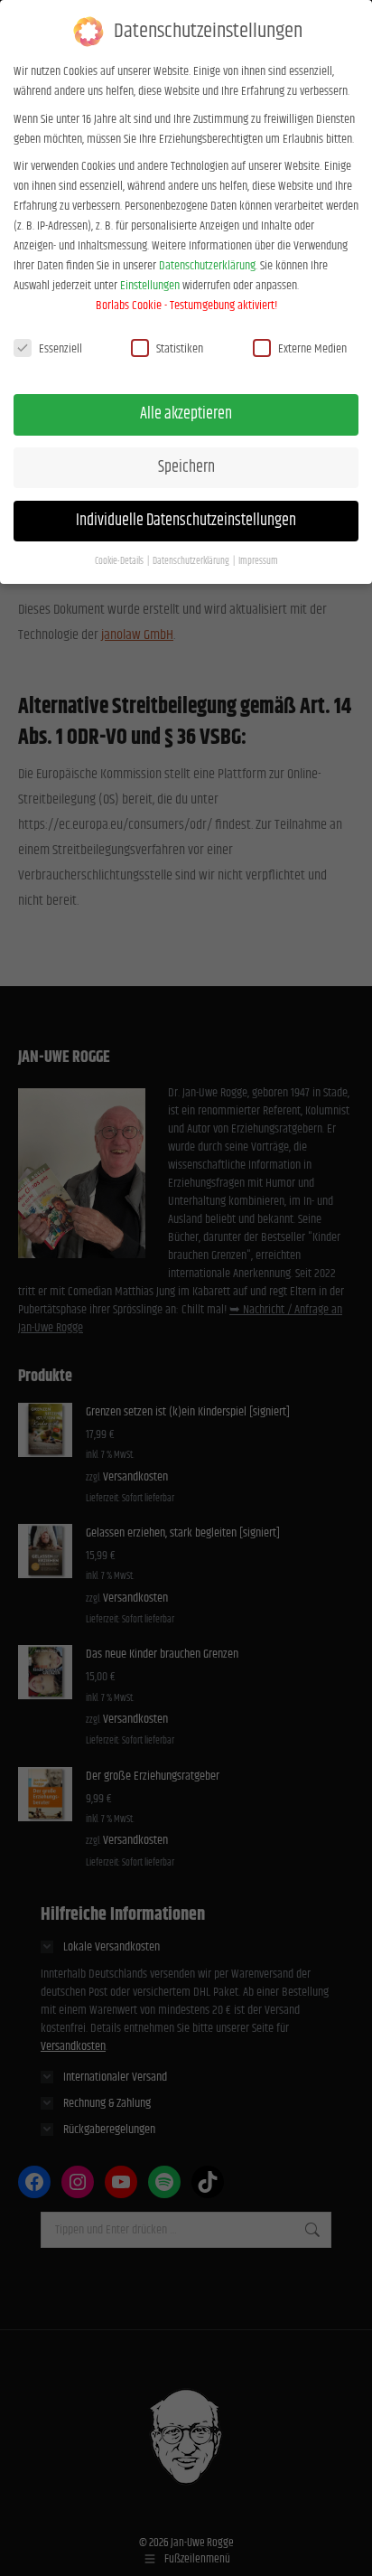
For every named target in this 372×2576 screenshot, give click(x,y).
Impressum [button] (258, 561)
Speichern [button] (186, 467)
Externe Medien (312, 349)
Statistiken (180, 349)
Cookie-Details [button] (120, 561)
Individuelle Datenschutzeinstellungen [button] (186, 521)
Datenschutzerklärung (207, 266)
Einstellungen (150, 286)
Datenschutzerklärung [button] (192, 561)
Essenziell (60, 349)
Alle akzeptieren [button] (186, 414)
